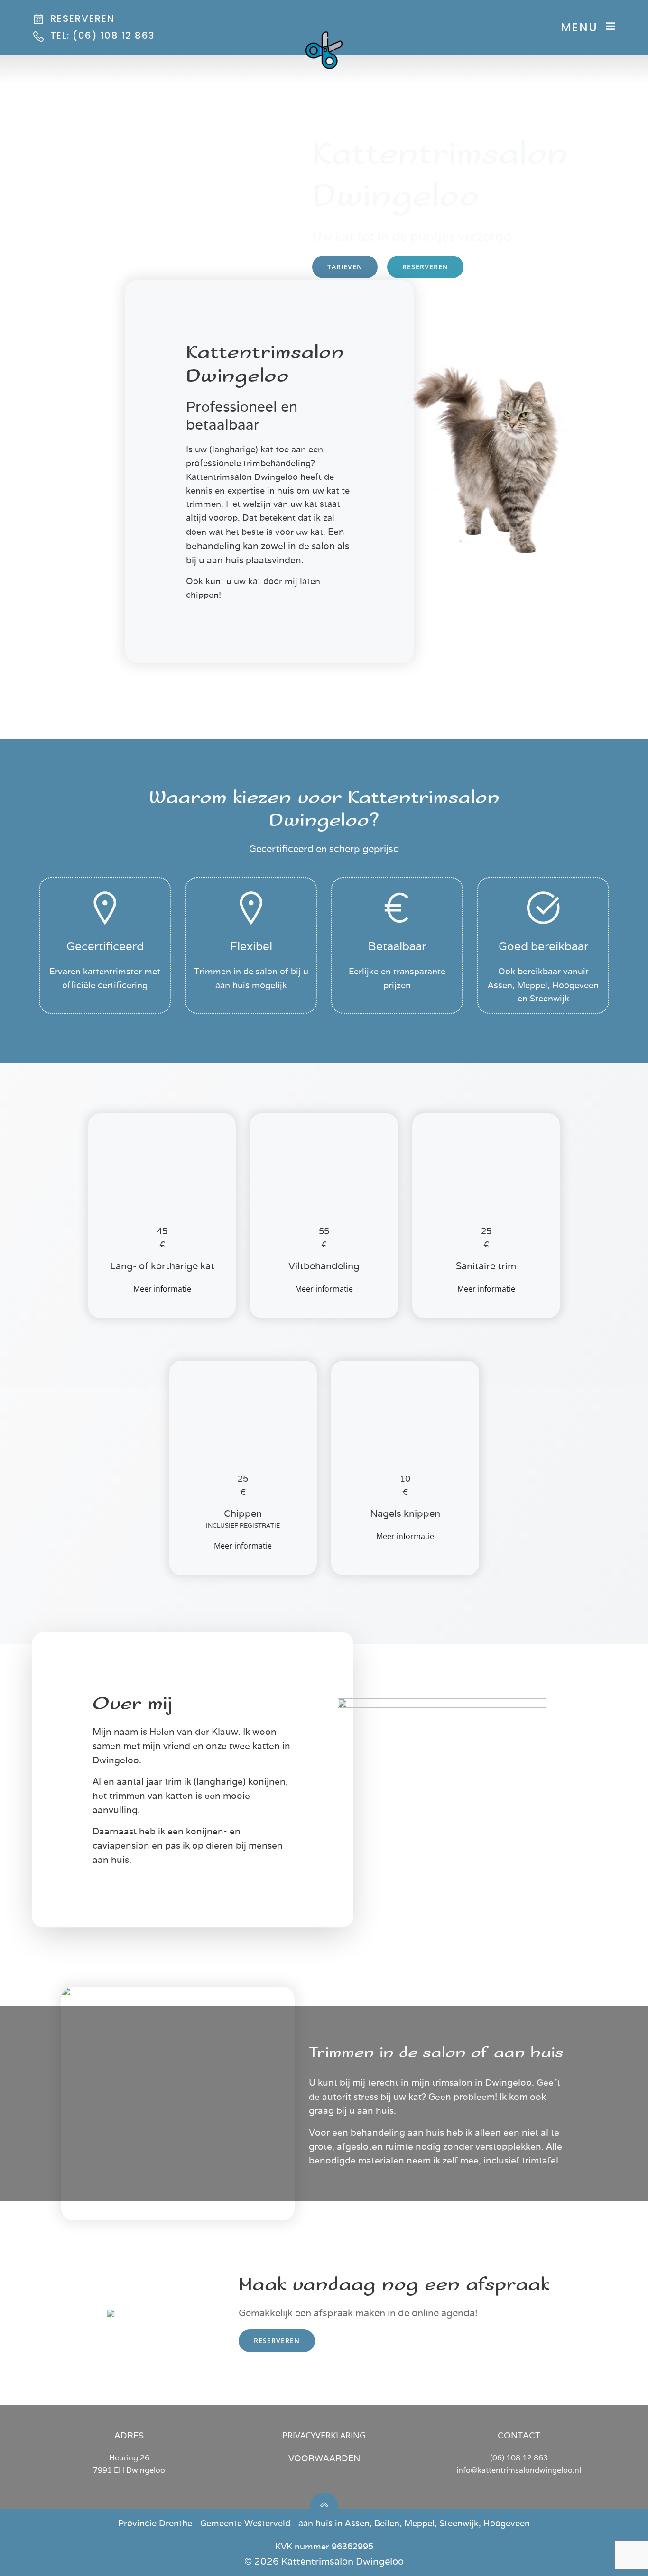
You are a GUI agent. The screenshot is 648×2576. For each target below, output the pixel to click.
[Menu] (611, 27)
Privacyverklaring (324, 2435)
